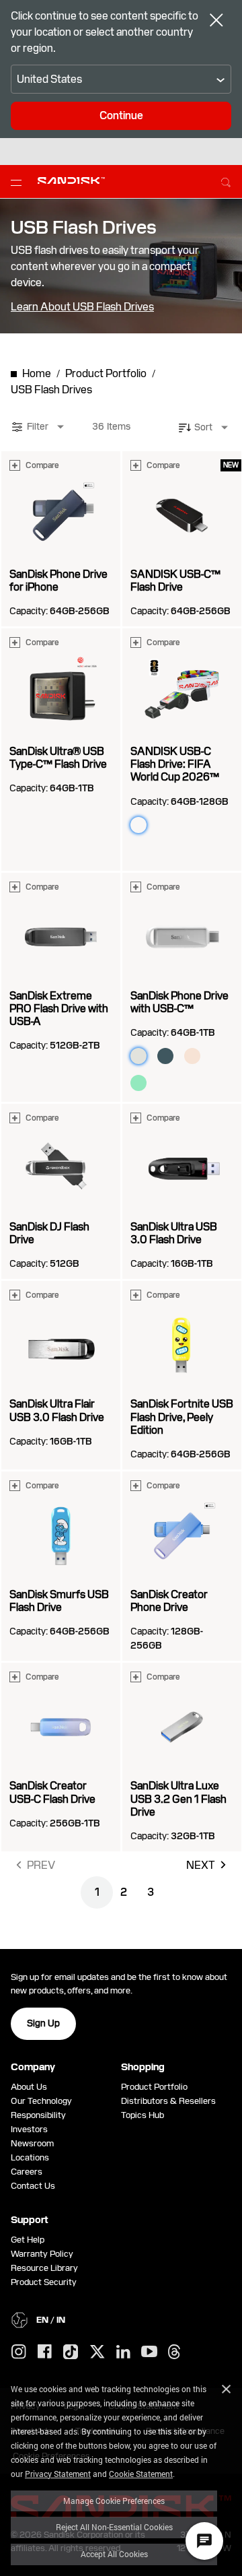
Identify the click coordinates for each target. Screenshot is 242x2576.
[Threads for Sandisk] (174, 2352)
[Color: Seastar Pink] (192, 1056)
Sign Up (43, 2023)
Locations (30, 2157)
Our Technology (41, 2101)
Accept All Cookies (114, 2554)
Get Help (28, 2240)
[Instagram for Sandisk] (19, 2352)
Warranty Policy (42, 2254)
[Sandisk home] (71, 180)
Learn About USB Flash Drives (82, 307)
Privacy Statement (58, 2474)
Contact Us (33, 2186)
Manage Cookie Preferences (114, 2501)
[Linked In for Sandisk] (123, 2352)
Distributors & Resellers (168, 2101)
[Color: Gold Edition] (138, 852)
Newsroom (32, 2143)
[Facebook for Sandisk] (45, 2352)
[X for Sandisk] (97, 2352)
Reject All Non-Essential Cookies (114, 2527)
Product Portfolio (154, 2087)
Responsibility (38, 2115)
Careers (27, 2172)
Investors (29, 2129)
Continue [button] (121, 115)
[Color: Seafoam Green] (138, 1083)
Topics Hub (143, 2115)
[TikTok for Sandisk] (71, 2352)
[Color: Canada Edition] (165, 852)
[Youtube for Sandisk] (149, 2352)
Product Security (44, 2282)
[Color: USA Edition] (192, 825)
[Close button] (216, 22)
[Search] (226, 180)
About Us (29, 2087)
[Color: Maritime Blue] (165, 1056)
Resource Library (44, 2268)
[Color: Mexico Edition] (165, 825)
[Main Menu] (19, 182)
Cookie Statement (141, 2474)
